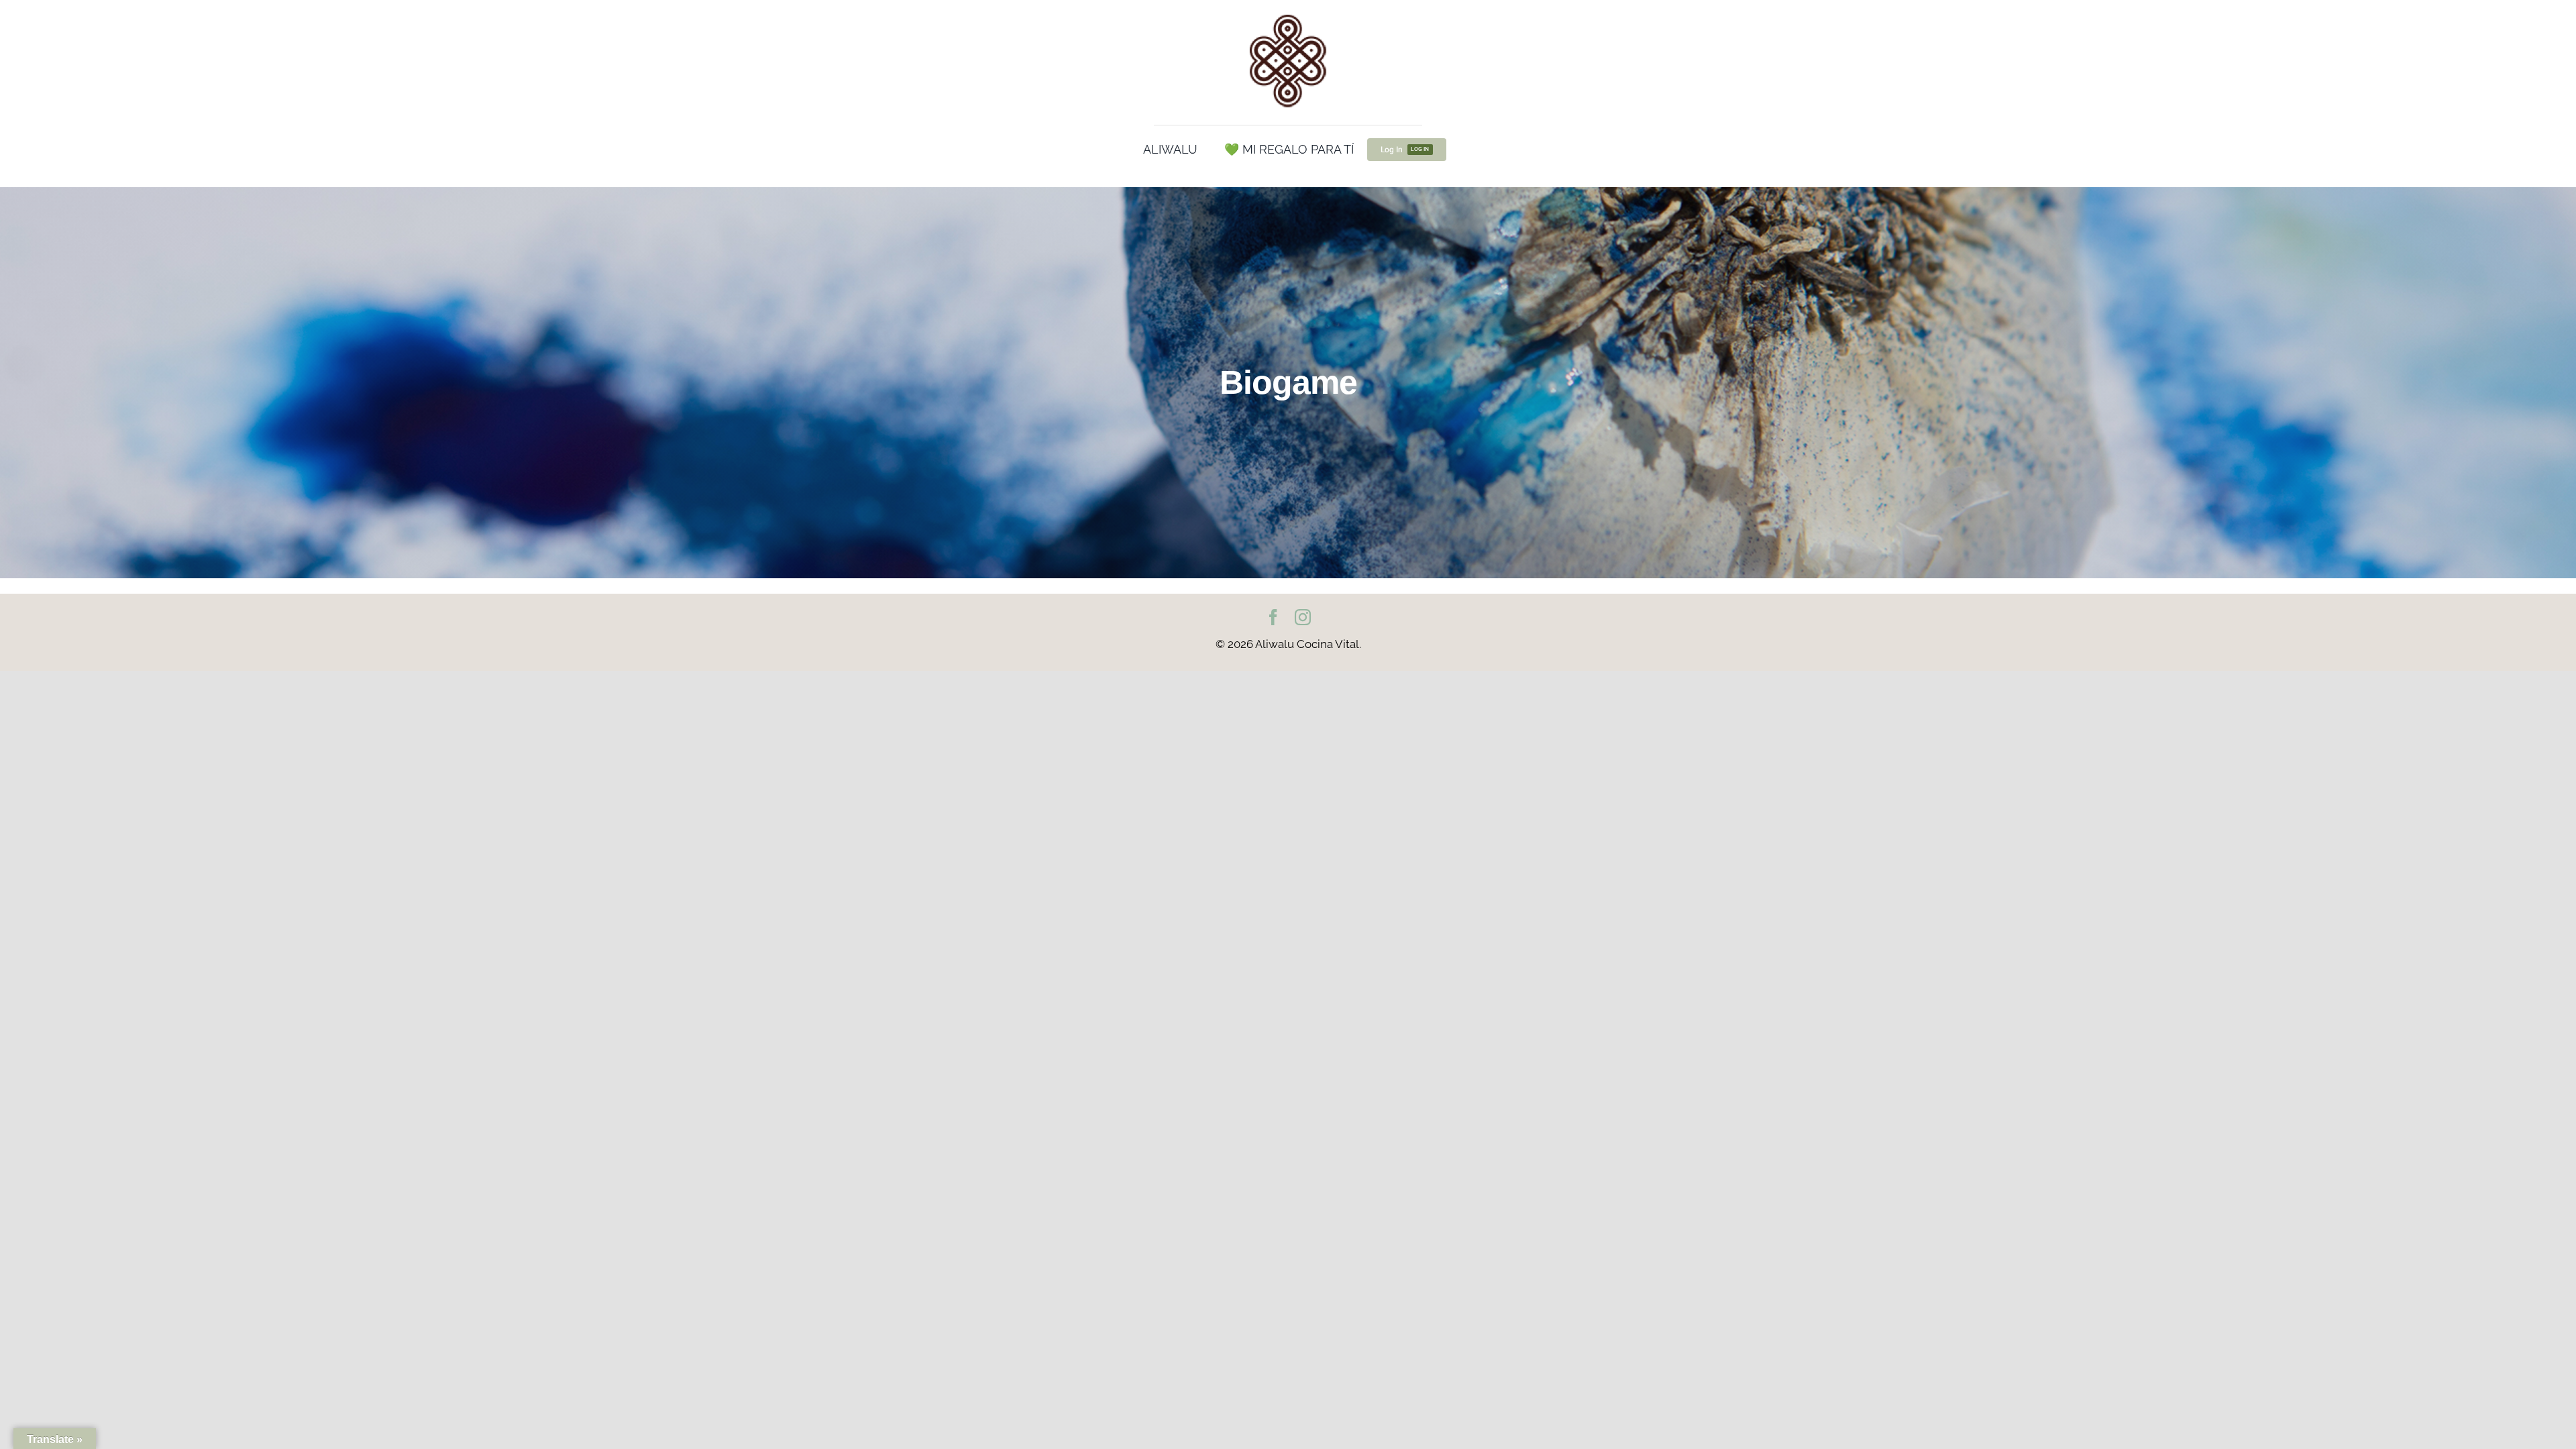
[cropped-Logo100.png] (1288, 15)
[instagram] (1303, 617)
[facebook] (1273, 617)
